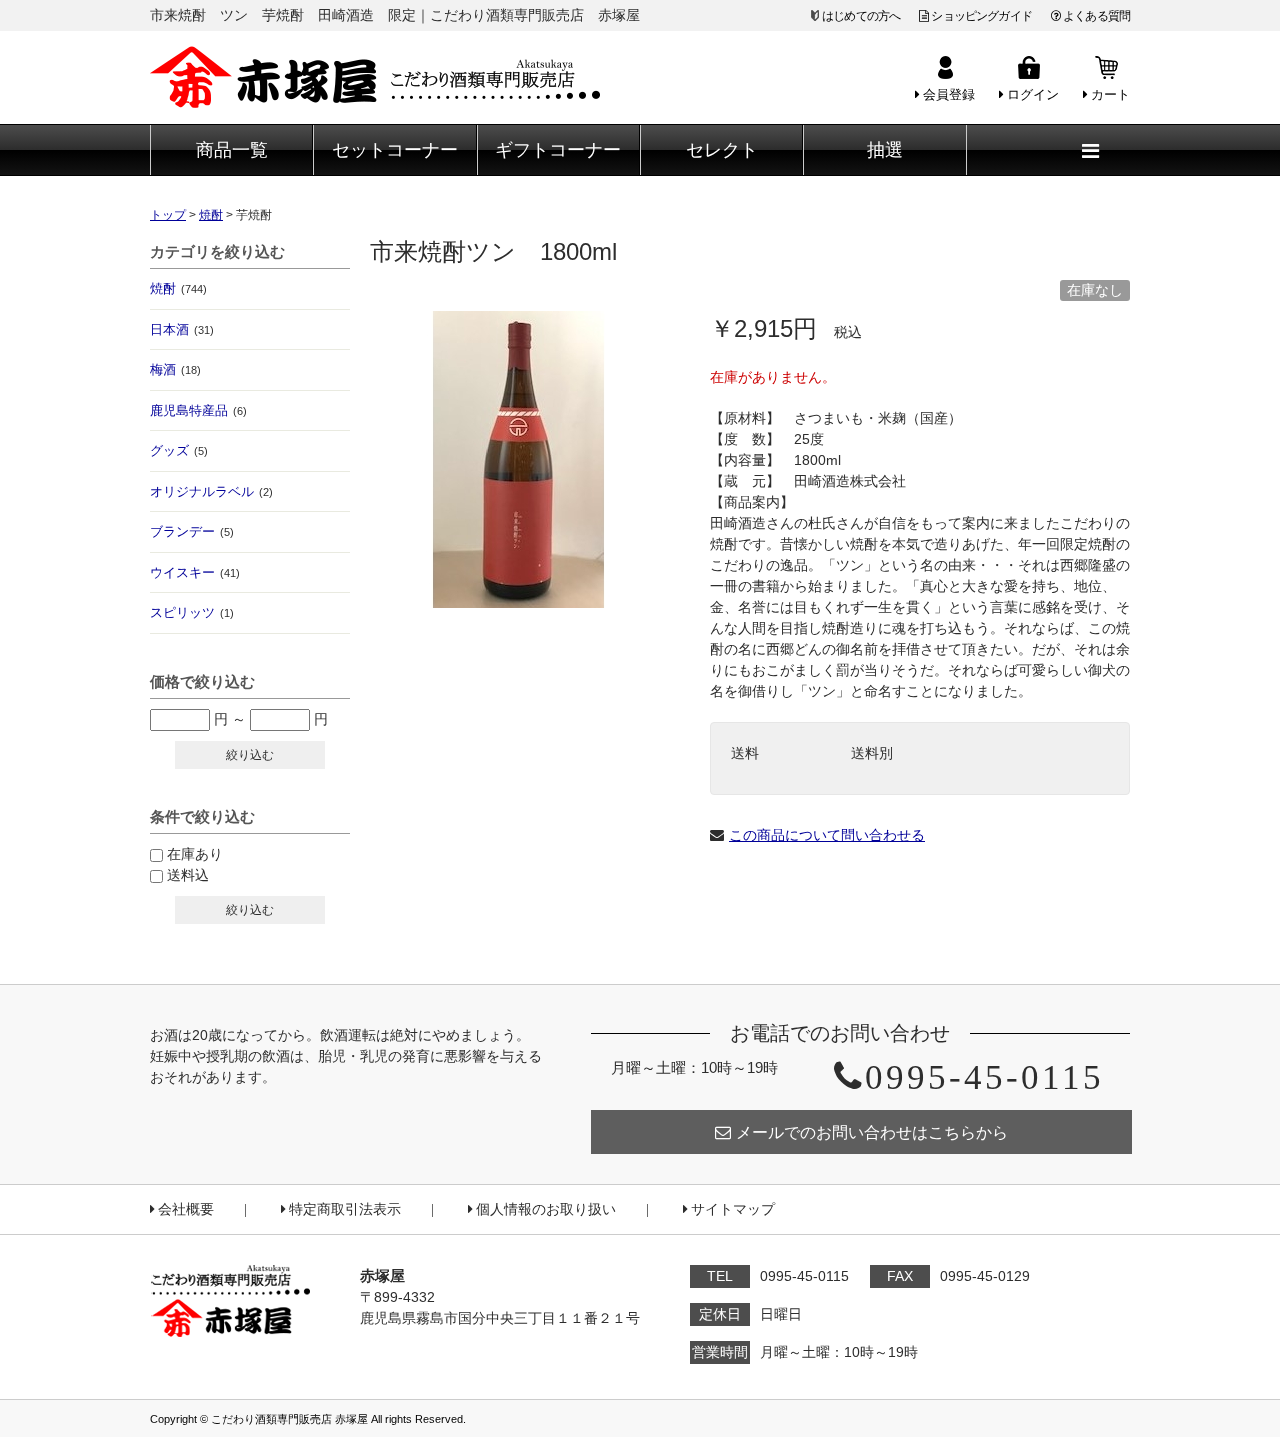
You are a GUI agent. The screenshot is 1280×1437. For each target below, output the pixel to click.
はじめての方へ (861, 16)
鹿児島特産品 (198, 410)
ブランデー (192, 531)
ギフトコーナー (558, 150)
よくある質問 (1096, 16)
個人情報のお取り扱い (546, 1209)
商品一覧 (232, 150)
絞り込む (250, 755)
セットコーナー (395, 150)
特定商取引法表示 (345, 1209)
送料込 (188, 875)
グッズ (179, 450)
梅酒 (175, 369)
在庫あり (195, 854)
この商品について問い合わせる (827, 835)
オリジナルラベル (211, 491)
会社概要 (186, 1209)
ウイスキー (195, 572)
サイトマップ (733, 1209)
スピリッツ (192, 612)
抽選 (885, 150)
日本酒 (182, 329)
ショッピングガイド (981, 16)
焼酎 (178, 288)
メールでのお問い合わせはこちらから (872, 1132)
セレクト (722, 150)
